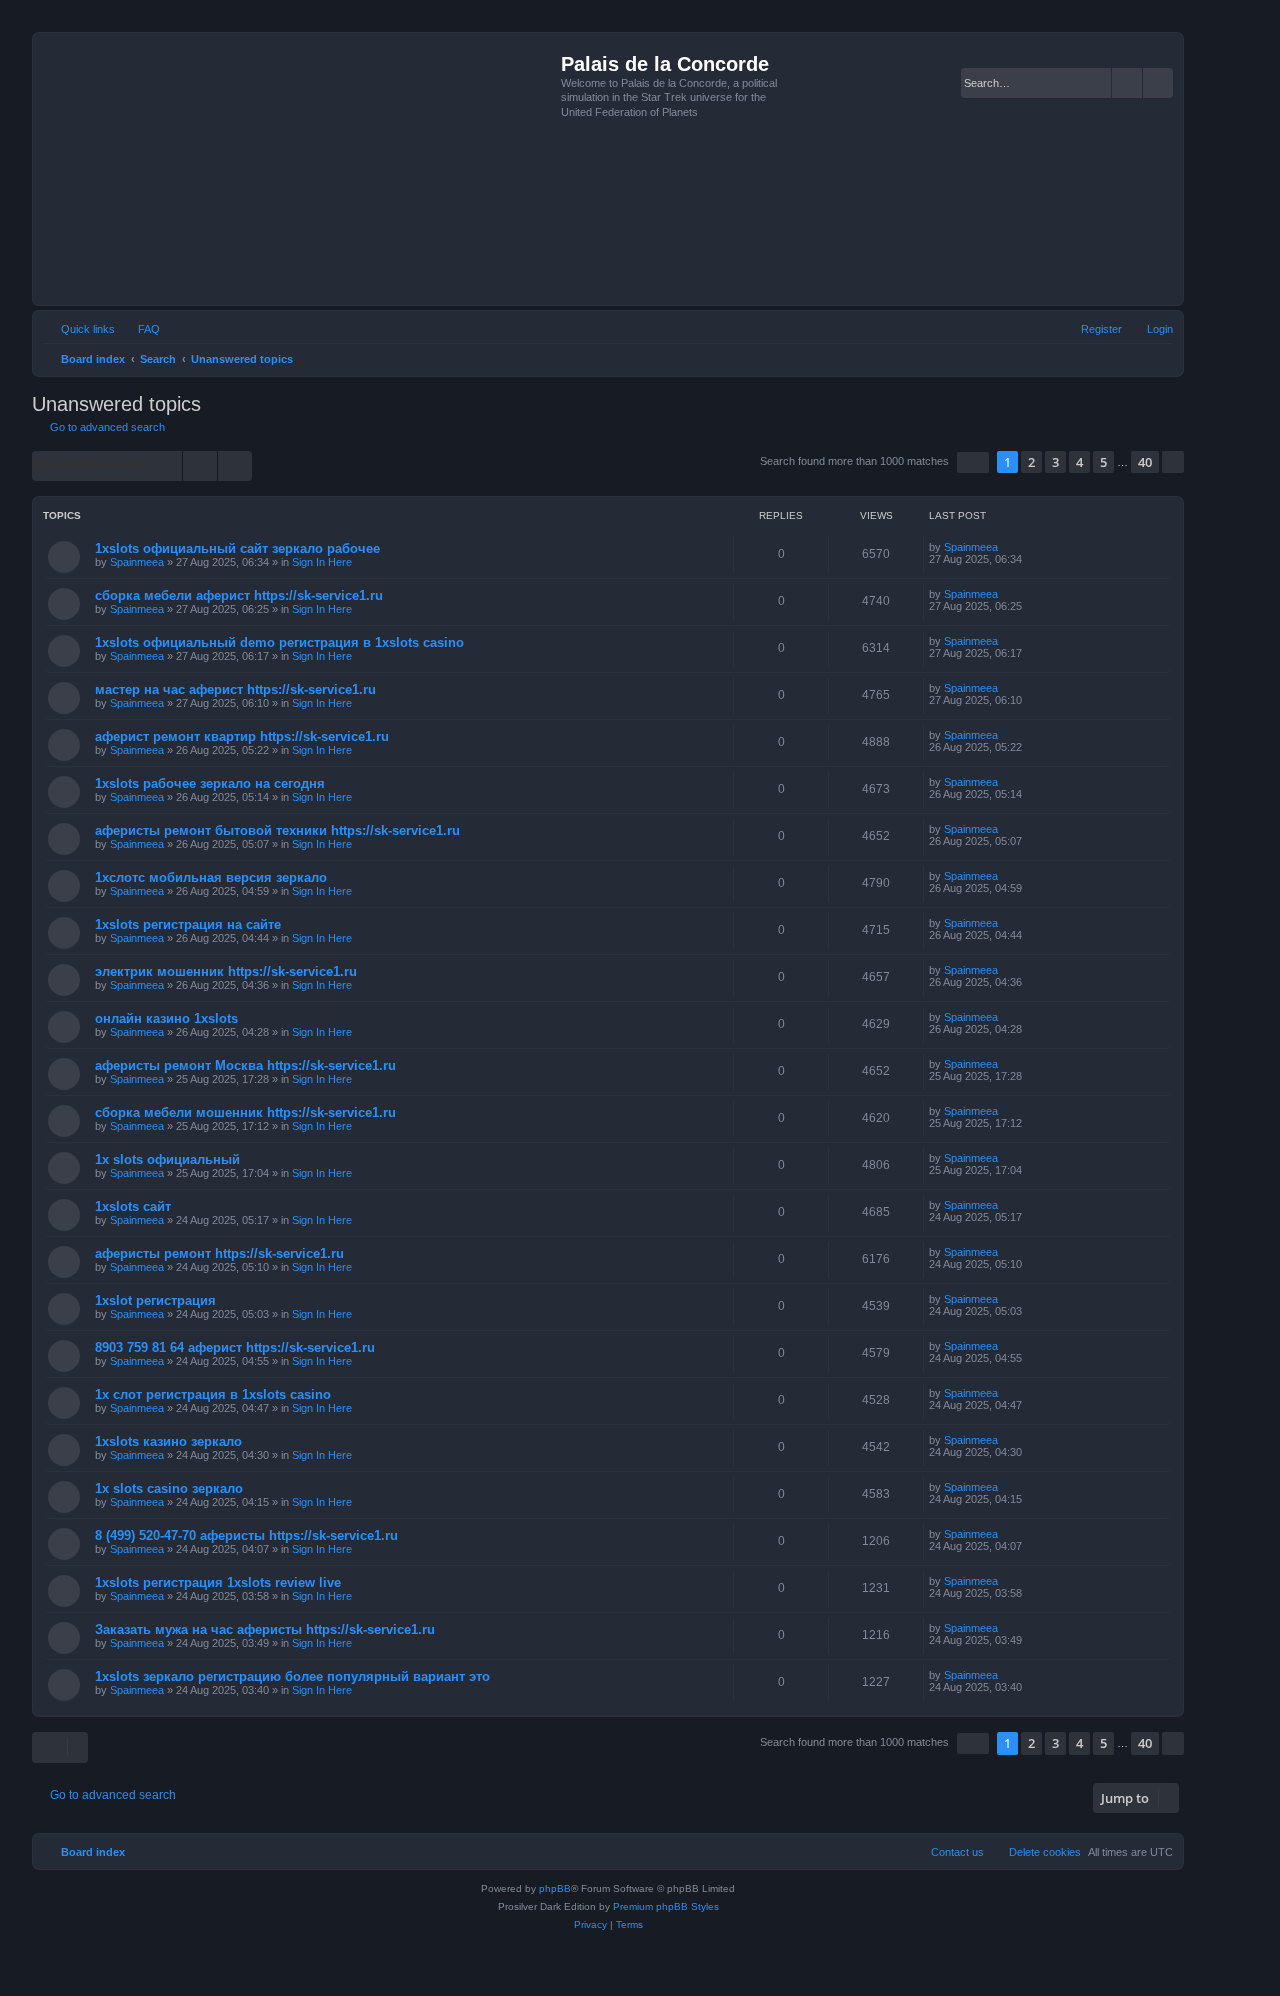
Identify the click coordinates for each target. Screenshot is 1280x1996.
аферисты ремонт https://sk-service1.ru (219, 1253)
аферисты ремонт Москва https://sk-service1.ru (245, 1065)
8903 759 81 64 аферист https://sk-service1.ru (235, 1347)
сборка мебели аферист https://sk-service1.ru (239, 595)
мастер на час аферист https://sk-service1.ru (235, 689)
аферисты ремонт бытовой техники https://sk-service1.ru (277, 830)
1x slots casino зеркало (169, 1488)
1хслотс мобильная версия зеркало (211, 877)
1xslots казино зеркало (168, 1441)
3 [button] (1055, 462)
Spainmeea (137, 562)
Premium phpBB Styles (666, 1906)
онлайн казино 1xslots (166, 1018)
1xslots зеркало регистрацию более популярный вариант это (292, 1676)
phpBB (555, 1888)
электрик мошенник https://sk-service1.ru (226, 971)
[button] (973, 462)
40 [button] (1145, 462)
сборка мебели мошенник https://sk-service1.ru (245, 1112)
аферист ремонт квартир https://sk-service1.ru (242, 736)
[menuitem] (140, 329)
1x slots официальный (167, 1159)
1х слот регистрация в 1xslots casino (213, 1394)
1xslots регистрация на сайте (188, 924)
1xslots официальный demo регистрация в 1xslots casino (279, 642)
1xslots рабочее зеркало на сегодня (210, 783)
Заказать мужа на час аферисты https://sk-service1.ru (265, 1629)
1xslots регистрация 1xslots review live (218, 1582)
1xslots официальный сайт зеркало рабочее (237, 548)
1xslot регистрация (155, 1300)
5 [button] (1103, 462)
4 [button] (1079, 462)
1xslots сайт (133, 1206)
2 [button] (1031, 462)
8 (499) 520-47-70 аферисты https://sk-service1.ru (246, 1535)
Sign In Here (322, 562)
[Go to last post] (1007, 547)
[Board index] (299, 169)
